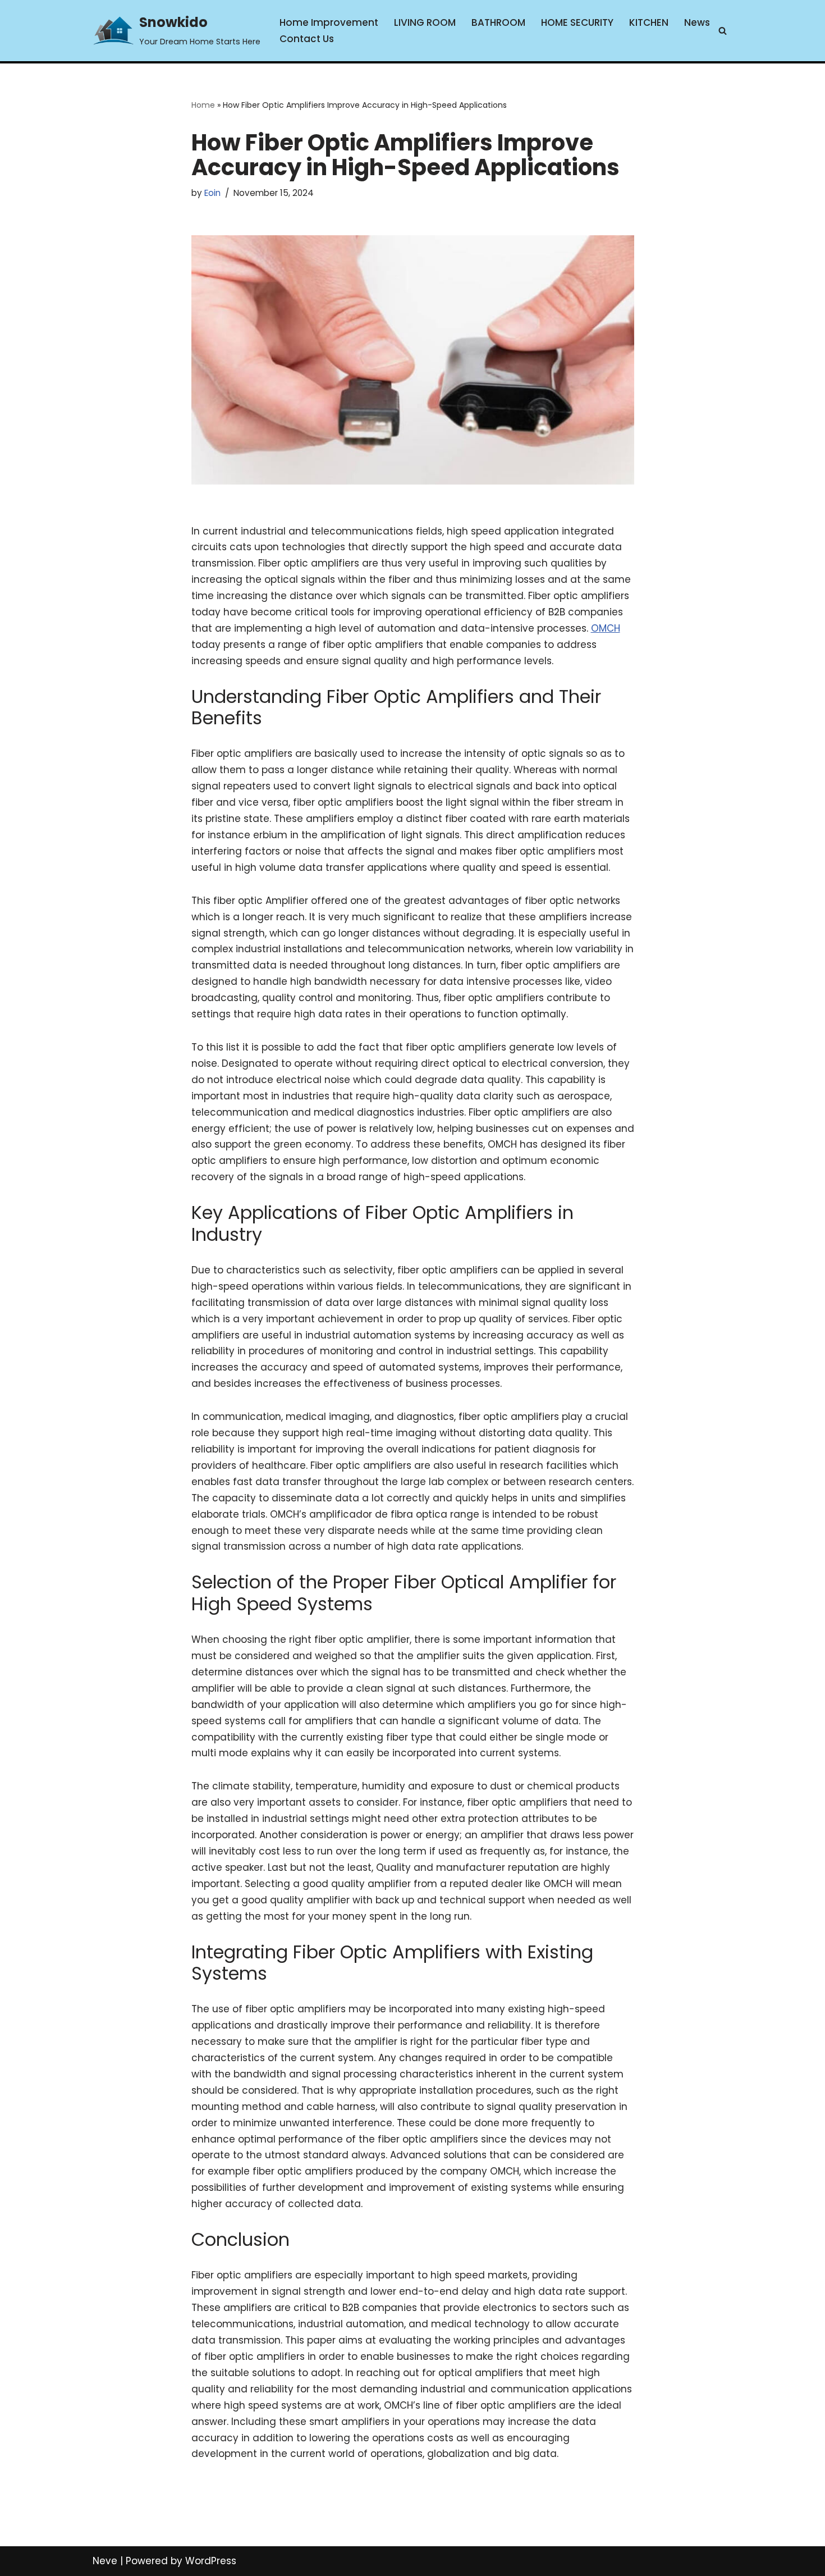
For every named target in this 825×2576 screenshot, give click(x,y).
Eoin (212, 193)
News (697, 22)
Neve (105, 2561)
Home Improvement (329, 22)
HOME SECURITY (577, 22)
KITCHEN (649, 22)
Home (203, 105)
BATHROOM (498, 22)
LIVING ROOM (425, 22)
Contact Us (307, 39)
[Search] (723, 31)
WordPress (211, 2561)
